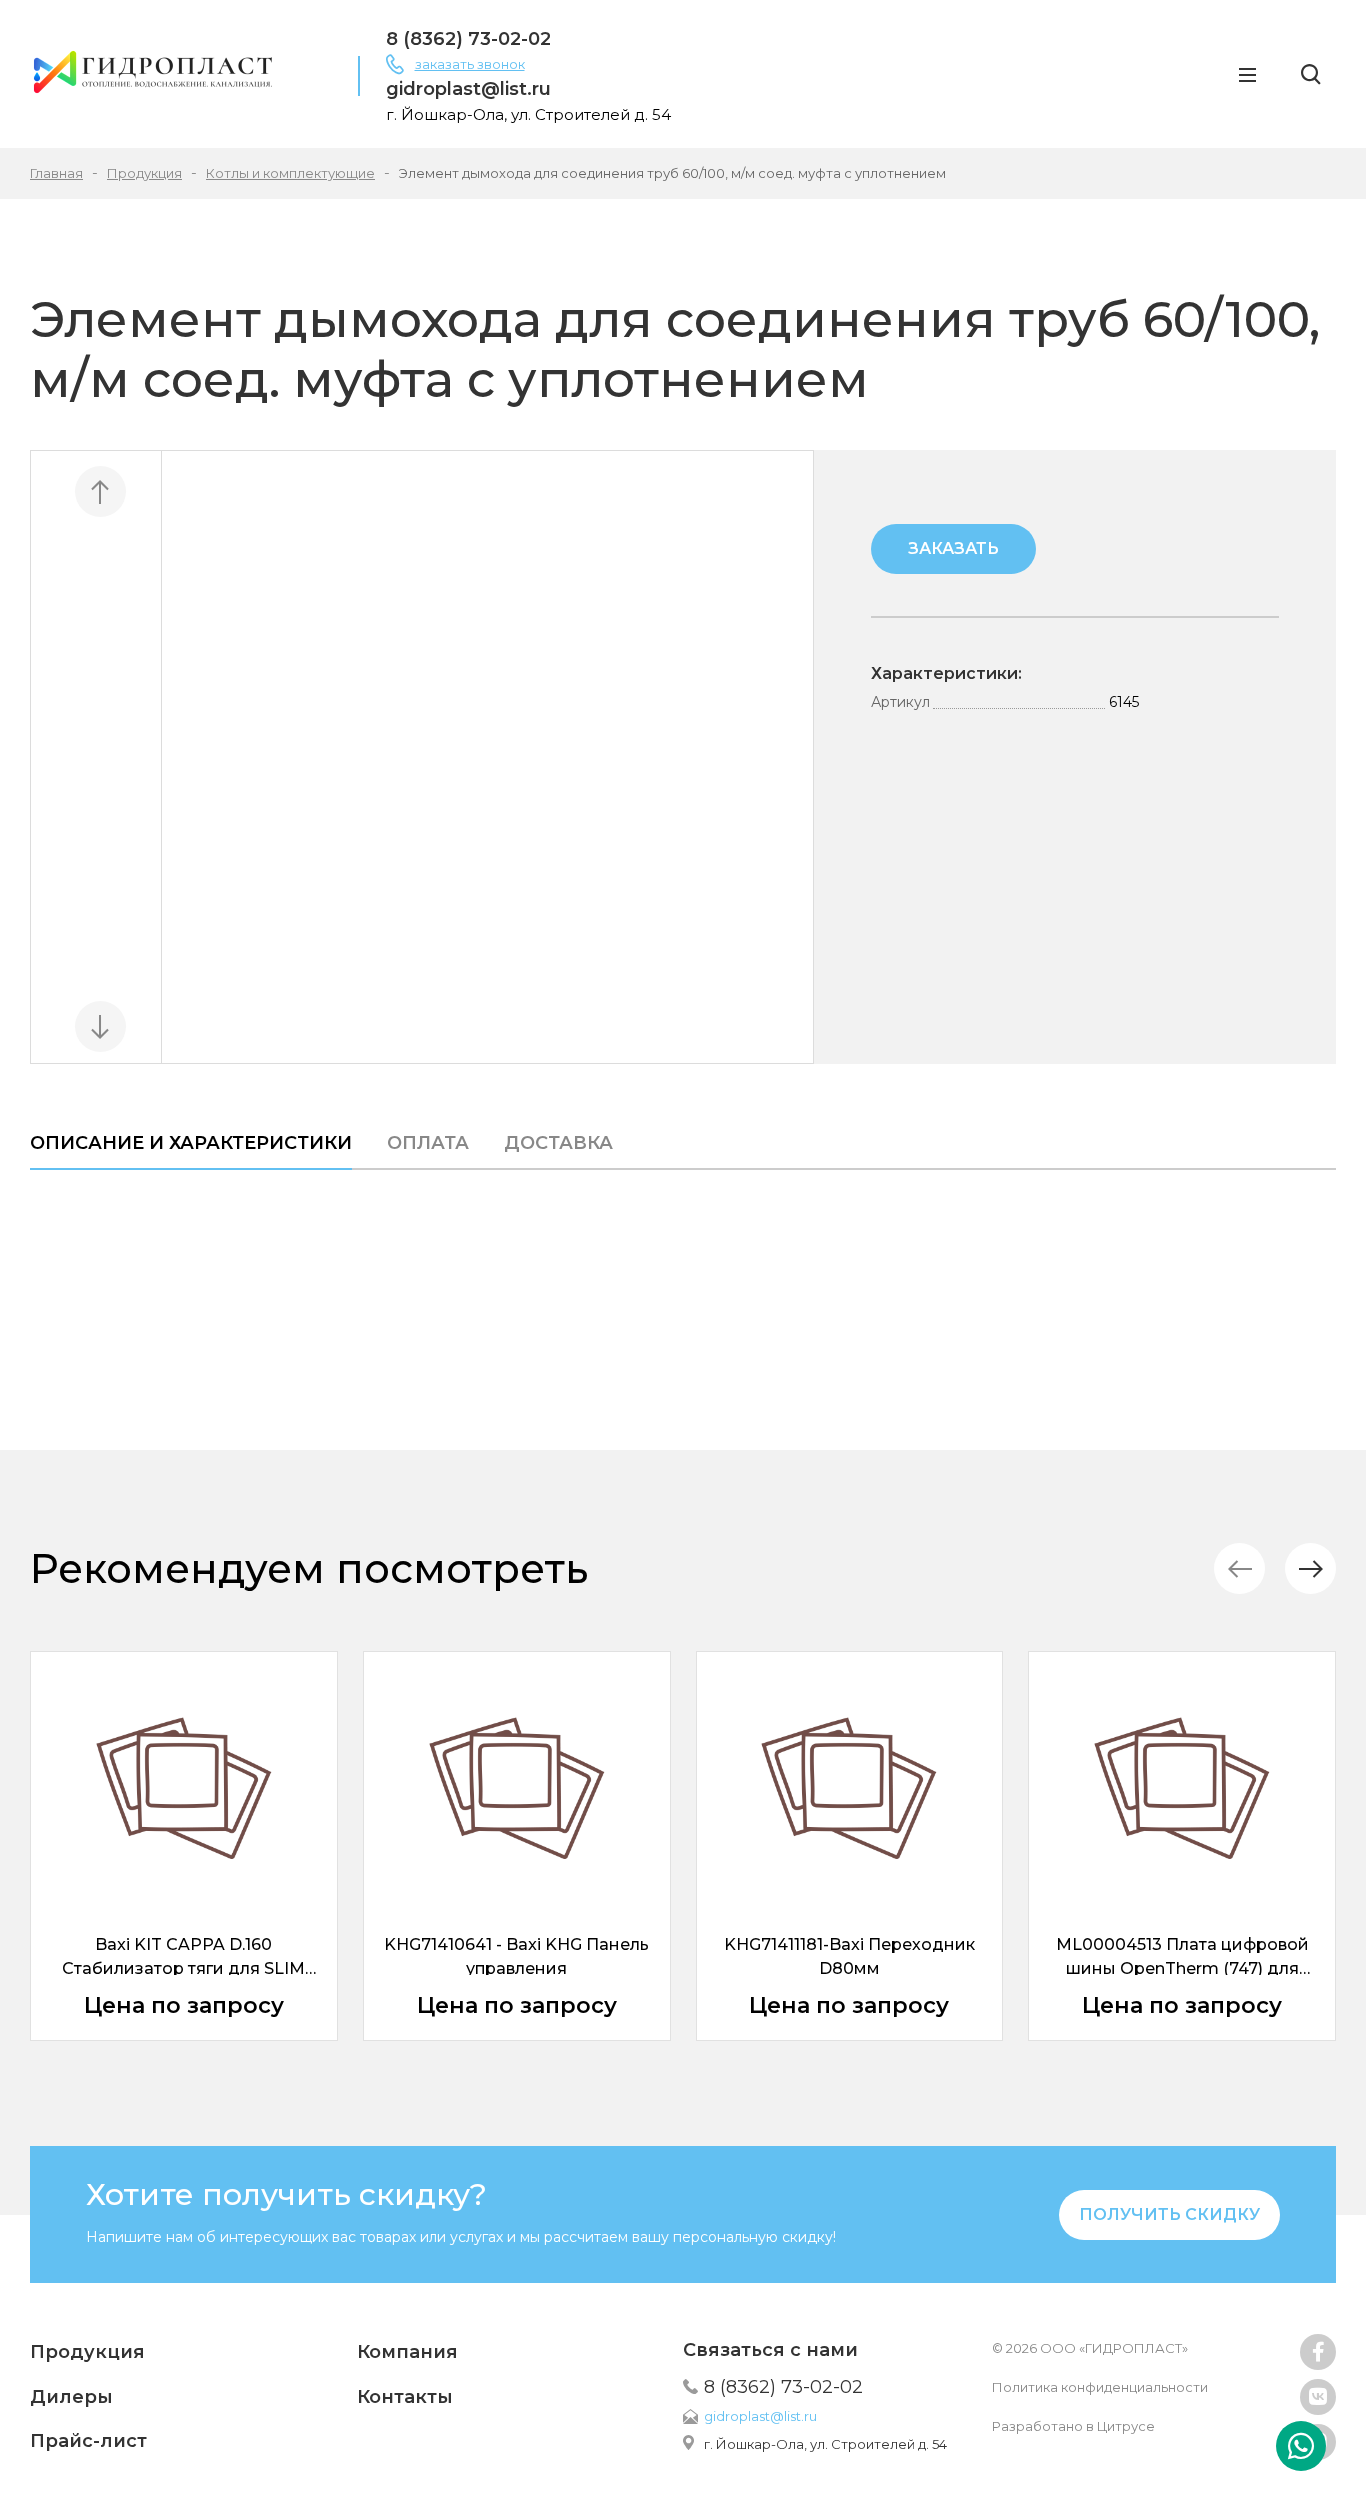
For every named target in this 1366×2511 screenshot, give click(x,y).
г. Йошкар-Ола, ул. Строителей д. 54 (825, 2444)
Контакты (405, 2397)
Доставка (558, 1143)
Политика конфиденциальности (1100, 2387)
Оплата (428, 1143)
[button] (1310, 1568)
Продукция (87, 2352)
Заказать (953, 548)
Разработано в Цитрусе (1073, 2426)
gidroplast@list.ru (468, 89)
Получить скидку (1169, 2214)
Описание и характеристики (191, 1143)
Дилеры (71, 2397)
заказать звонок (470, 64)
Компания (407, 2352)
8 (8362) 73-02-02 (468, 39)
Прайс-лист (88, 2441)
